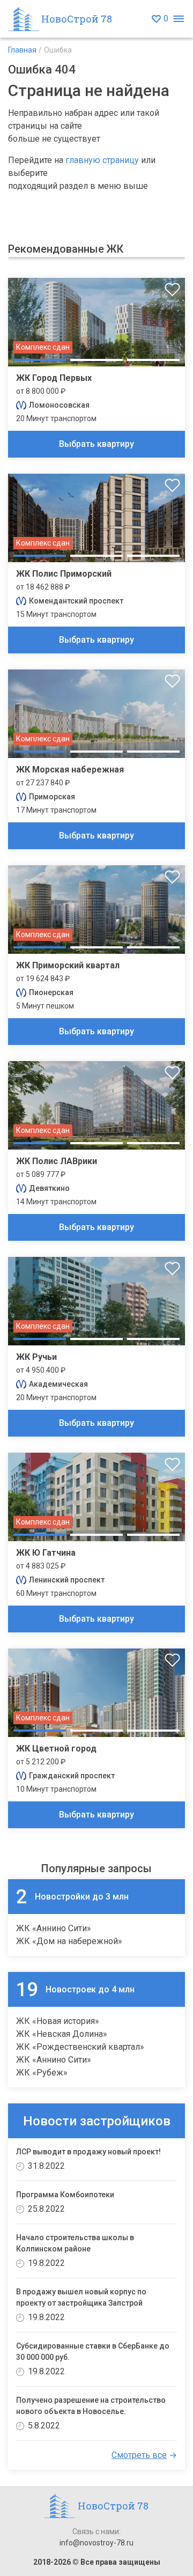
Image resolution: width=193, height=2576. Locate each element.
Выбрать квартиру (96, 444)
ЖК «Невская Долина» (62, 2034)
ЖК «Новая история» (58, 2021)
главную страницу (102, 160)
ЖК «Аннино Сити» (54, 1928)
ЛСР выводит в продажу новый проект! (88, 2152)
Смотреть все (139, 2455)
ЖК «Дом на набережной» (69, 1941)
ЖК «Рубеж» (42, 2073)
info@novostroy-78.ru (96, 2543)
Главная (22, 50)
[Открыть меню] (178, 19)
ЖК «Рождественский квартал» (80, 2047)
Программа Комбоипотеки (65, 2195)
